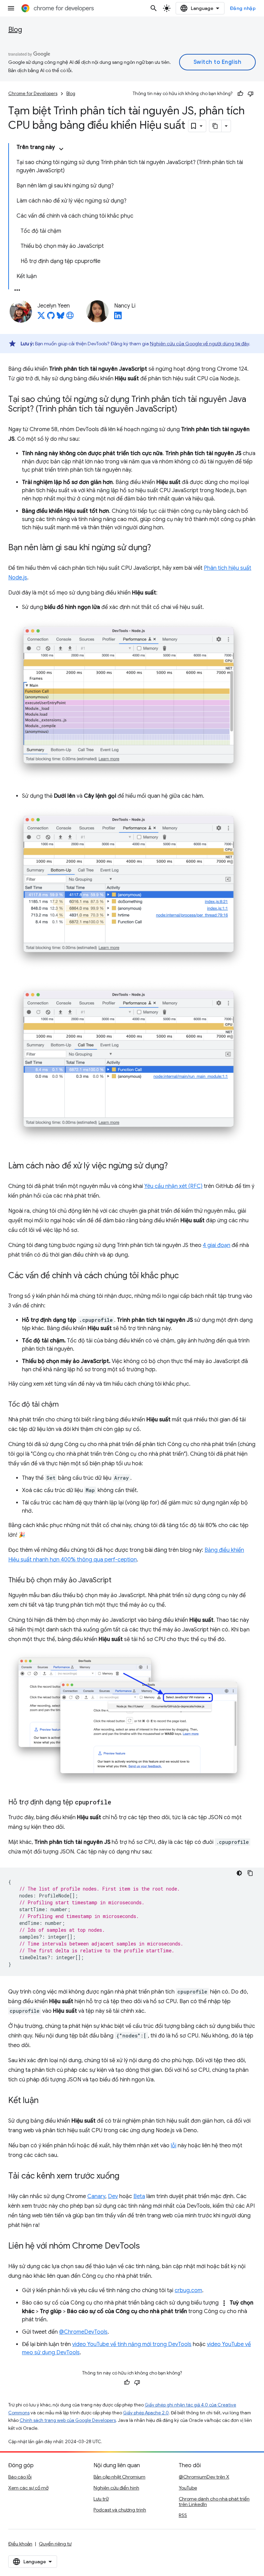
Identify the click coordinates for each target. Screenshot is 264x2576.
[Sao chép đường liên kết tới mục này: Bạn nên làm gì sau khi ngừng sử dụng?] (158, 548)
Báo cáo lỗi (20, 2477)
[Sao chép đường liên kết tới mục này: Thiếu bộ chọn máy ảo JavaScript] (118, 1581)
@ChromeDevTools (83, 2332)
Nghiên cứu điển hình (116, 2488)
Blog (15, 30)
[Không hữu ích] (251, 94)
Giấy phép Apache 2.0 (146, 2413)
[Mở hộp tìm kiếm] (154, 8)
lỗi (174, 2146)
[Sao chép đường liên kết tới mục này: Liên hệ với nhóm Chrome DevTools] (147, 2246)
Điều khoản (20, 2544)
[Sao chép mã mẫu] (250, 1873)
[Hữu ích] (240, 94)
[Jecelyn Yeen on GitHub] (51, 317)
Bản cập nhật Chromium (119, 2477)
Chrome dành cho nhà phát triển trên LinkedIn (214, 2502)
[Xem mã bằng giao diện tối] (239, 1873)
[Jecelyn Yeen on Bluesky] (60, 317)
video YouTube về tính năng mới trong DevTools (132, 2344)
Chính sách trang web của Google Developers (68, 2420)
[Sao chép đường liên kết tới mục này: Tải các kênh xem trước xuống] (126, 2176)
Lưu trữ (101, 2499)
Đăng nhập (243, 8)
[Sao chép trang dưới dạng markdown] (216, 126)
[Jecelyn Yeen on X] (41, 317)
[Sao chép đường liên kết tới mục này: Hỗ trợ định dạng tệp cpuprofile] (118, 1803)
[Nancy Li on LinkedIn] (118, 317)
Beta (139, 2196)
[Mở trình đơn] (11, 8)
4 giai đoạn (217, 1245)
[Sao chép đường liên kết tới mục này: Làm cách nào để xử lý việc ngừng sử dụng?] (175, 1166)
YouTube (188, 2488)
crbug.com (188, 2290)
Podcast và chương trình (120, 2510)
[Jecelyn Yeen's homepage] (70, 317)
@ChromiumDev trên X (204, 2477)
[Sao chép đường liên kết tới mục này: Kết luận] (45, 2101)
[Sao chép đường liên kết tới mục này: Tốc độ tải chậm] (66, 1405)
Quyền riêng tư (55, 2544)
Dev (113, 2196)
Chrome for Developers (33, 94)
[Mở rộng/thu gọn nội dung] (61, 149)
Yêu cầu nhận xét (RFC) (173, 1186)
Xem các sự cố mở (28, 2488)
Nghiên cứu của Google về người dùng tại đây (199, 344)
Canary (96, 2196)
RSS (183, 2515)
